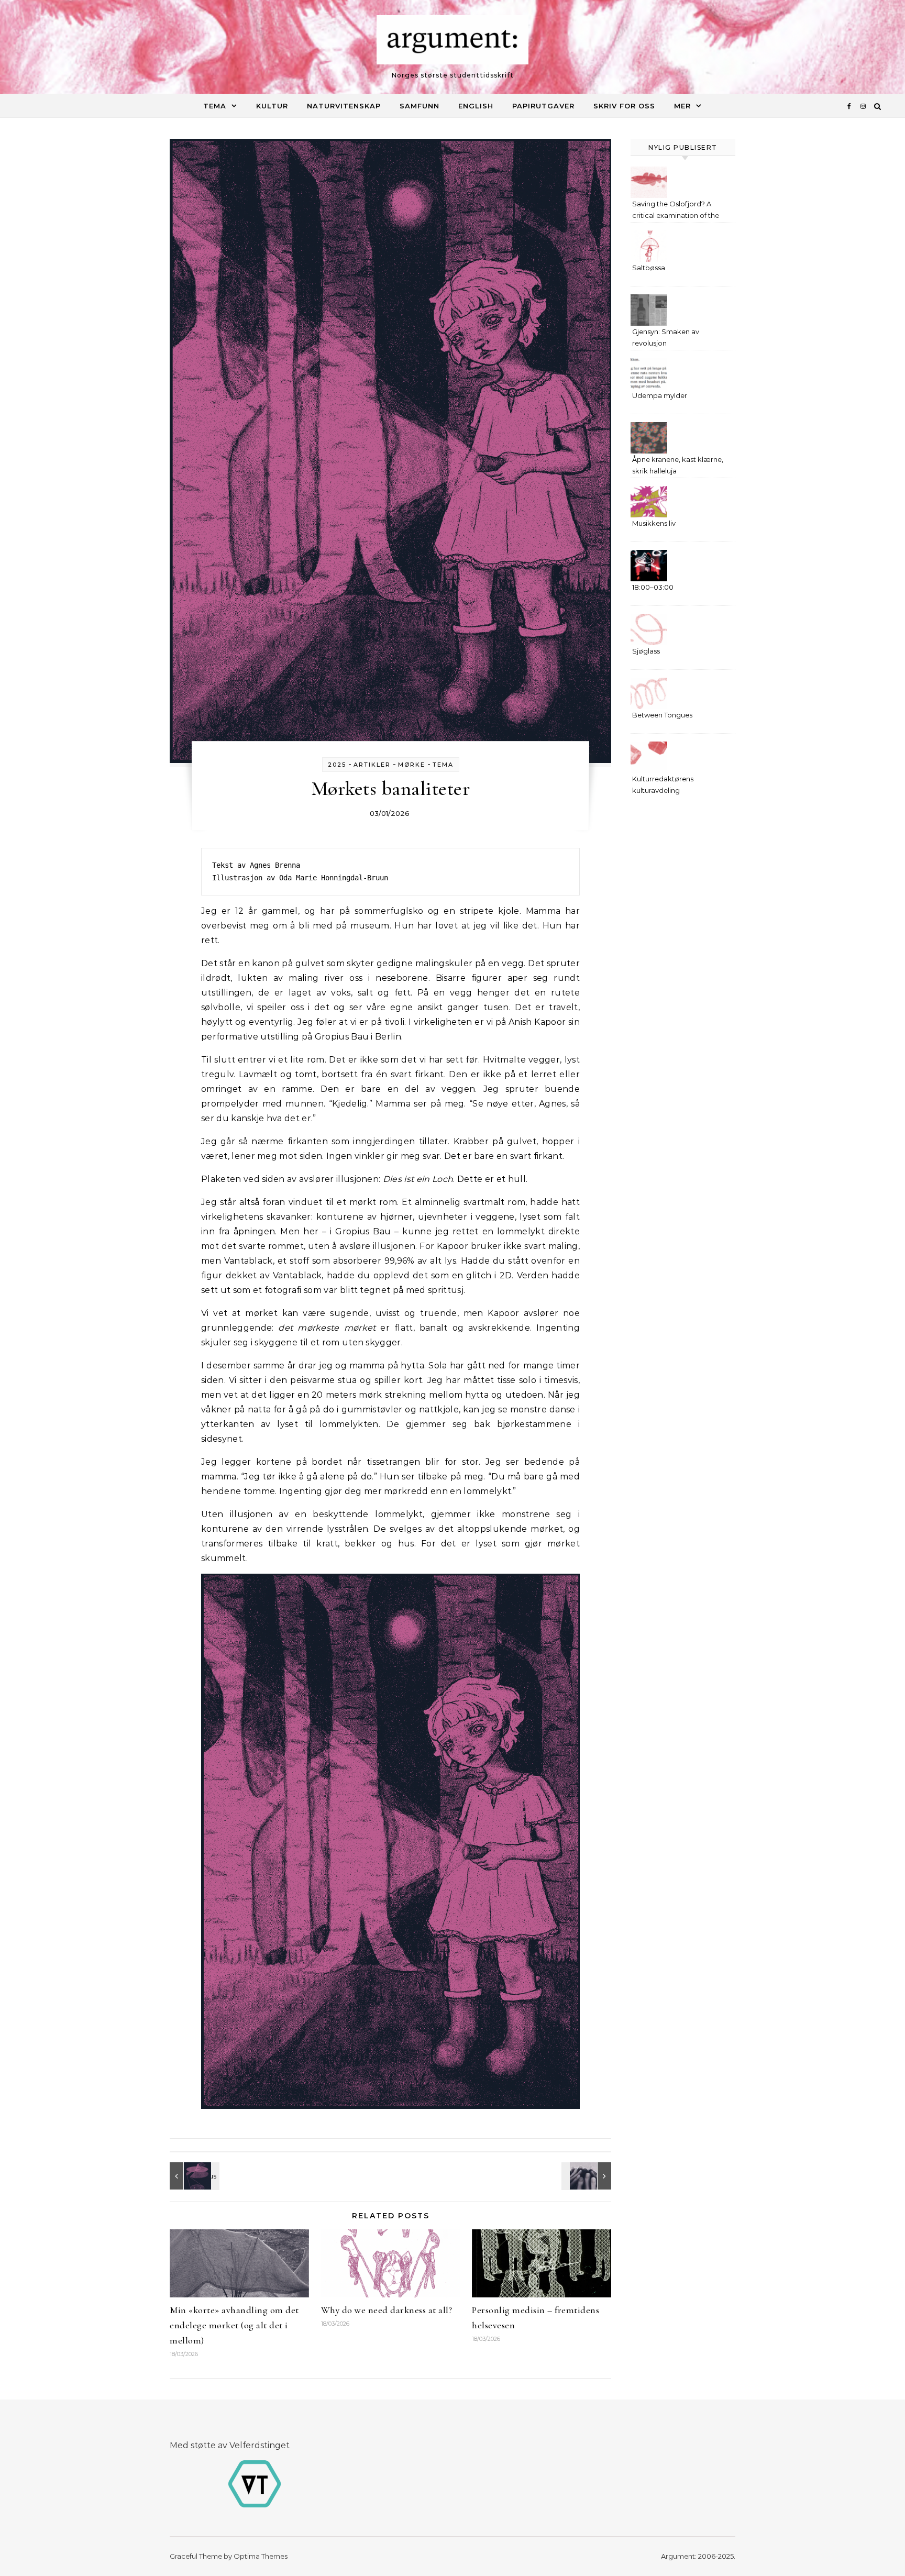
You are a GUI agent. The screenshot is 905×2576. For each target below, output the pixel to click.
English (476, 106)
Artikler (372, 765)
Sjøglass (646, 651)
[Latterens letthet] (193, 2176)
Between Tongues (662, 715)
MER (682, 106)
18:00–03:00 (653, 587)
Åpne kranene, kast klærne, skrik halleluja (678, 465)
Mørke (412, 765)
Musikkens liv (654, 523)
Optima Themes (261, 2556)
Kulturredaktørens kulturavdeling (663, 784)
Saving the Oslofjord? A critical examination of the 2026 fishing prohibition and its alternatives (679, 211)
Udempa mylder (660, 395)
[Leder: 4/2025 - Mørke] (588, 2176)
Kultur (272, 106)
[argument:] (452, 42)
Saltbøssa (649, 268)
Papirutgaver (543, 106)
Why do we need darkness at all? (387, 2310)
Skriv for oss (624, 106)
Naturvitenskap (344, 106)
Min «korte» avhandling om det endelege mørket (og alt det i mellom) (234, 2325)
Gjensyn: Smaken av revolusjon (666, 337)
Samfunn (420, 106)
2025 (337, 765)
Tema (215, 106)
